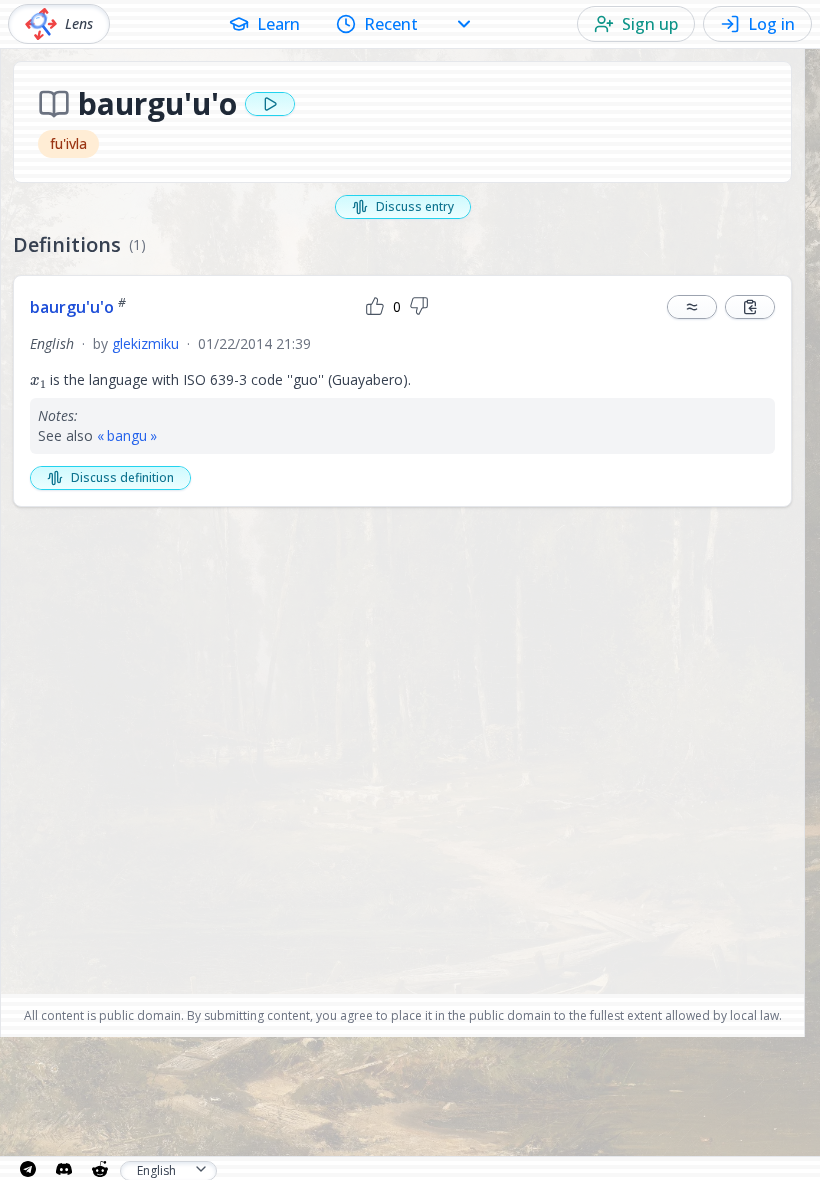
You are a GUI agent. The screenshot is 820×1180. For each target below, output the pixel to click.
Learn (278, 24)
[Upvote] (375, 307)
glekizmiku (145, 343)
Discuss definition (122, 477)
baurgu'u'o (78, 307)
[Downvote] (419, 307)
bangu (127, 435)
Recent (391, 24)
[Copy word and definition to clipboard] (750, 307)
